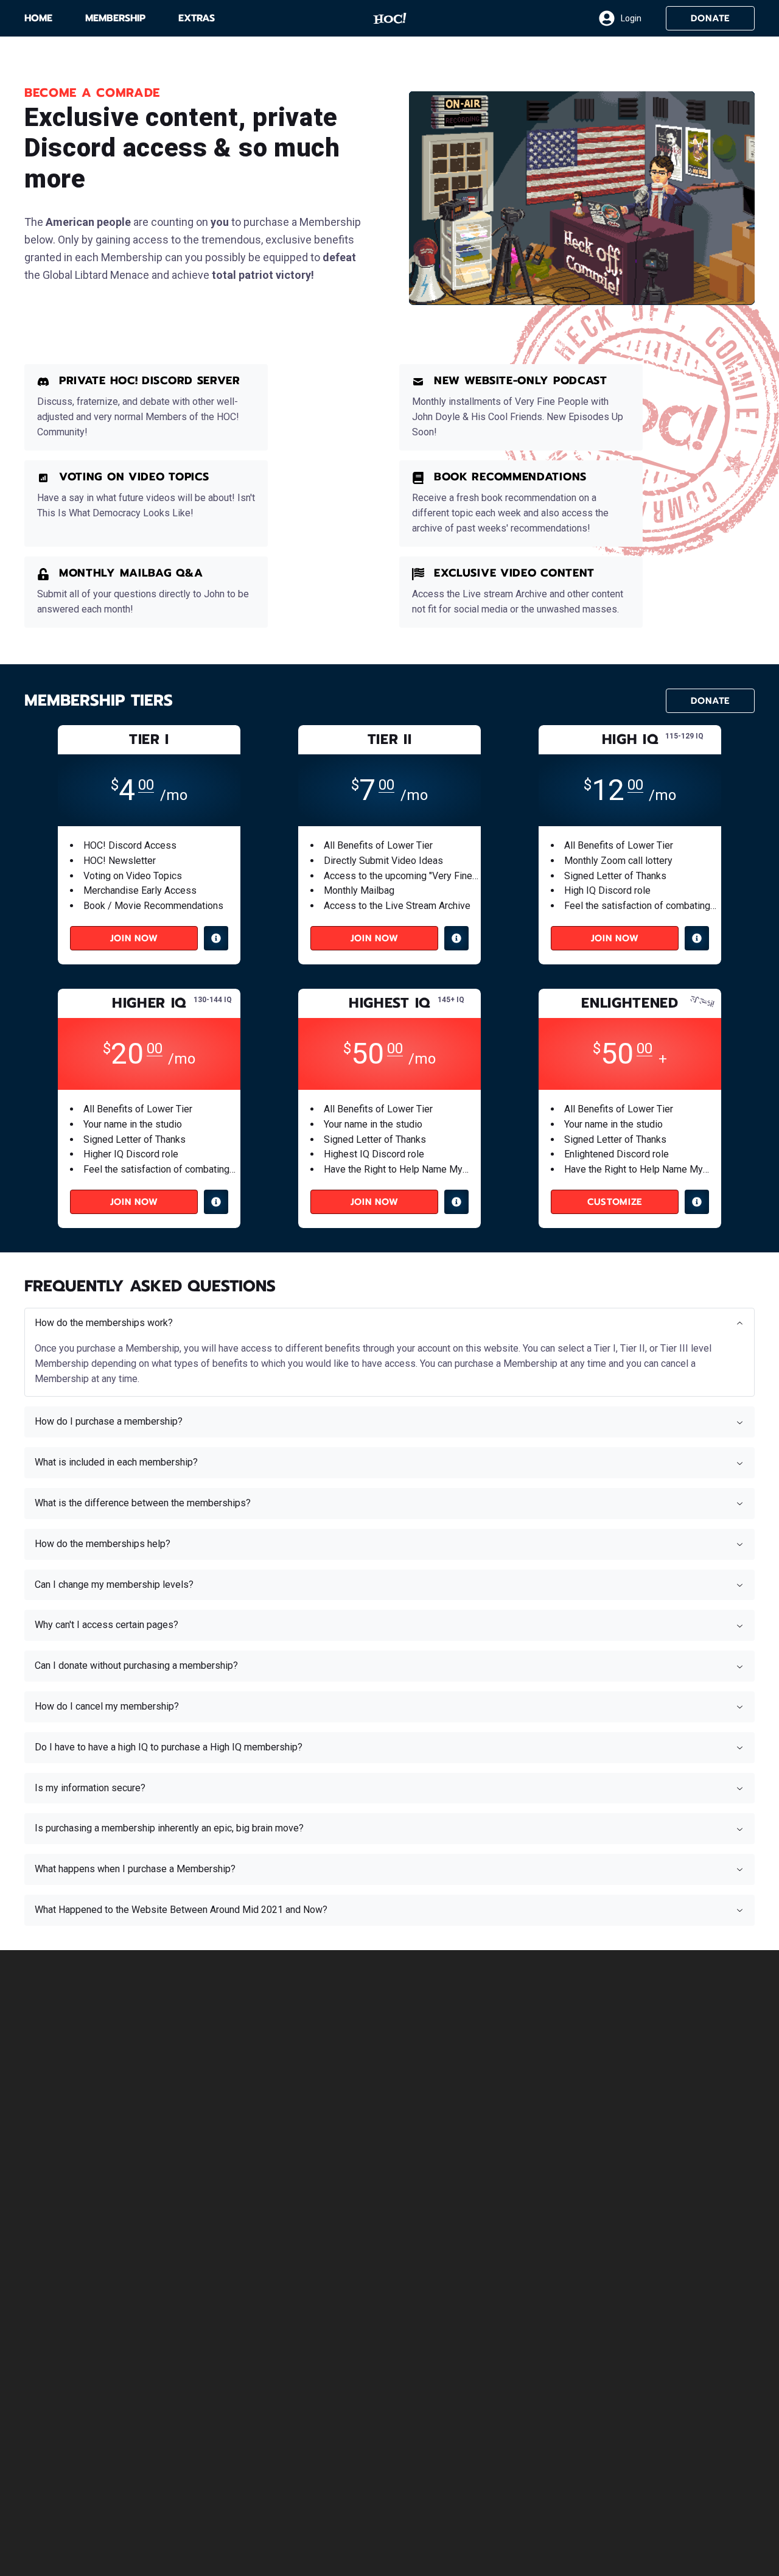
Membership (115, 18)
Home (38, 18)
